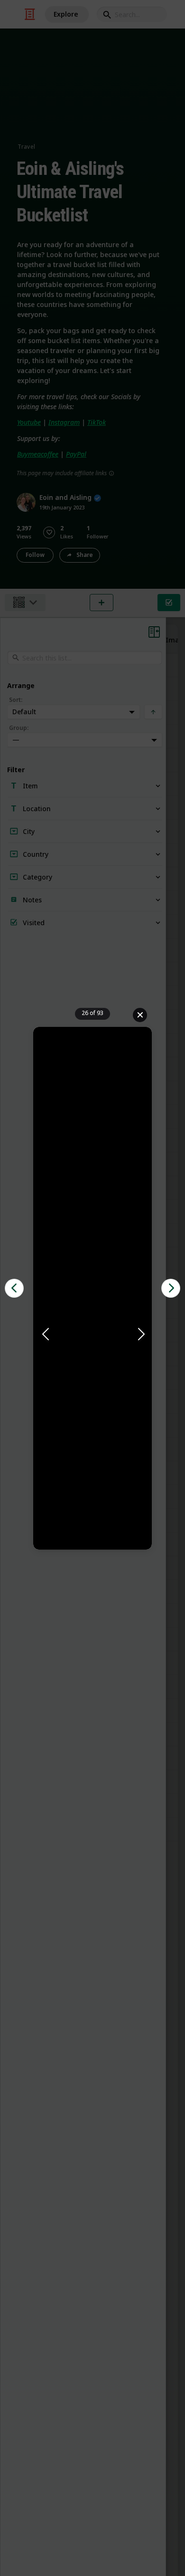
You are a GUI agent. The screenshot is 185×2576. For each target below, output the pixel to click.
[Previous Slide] (45, 1335)
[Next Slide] (140, 1335)
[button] (92, 1335)
